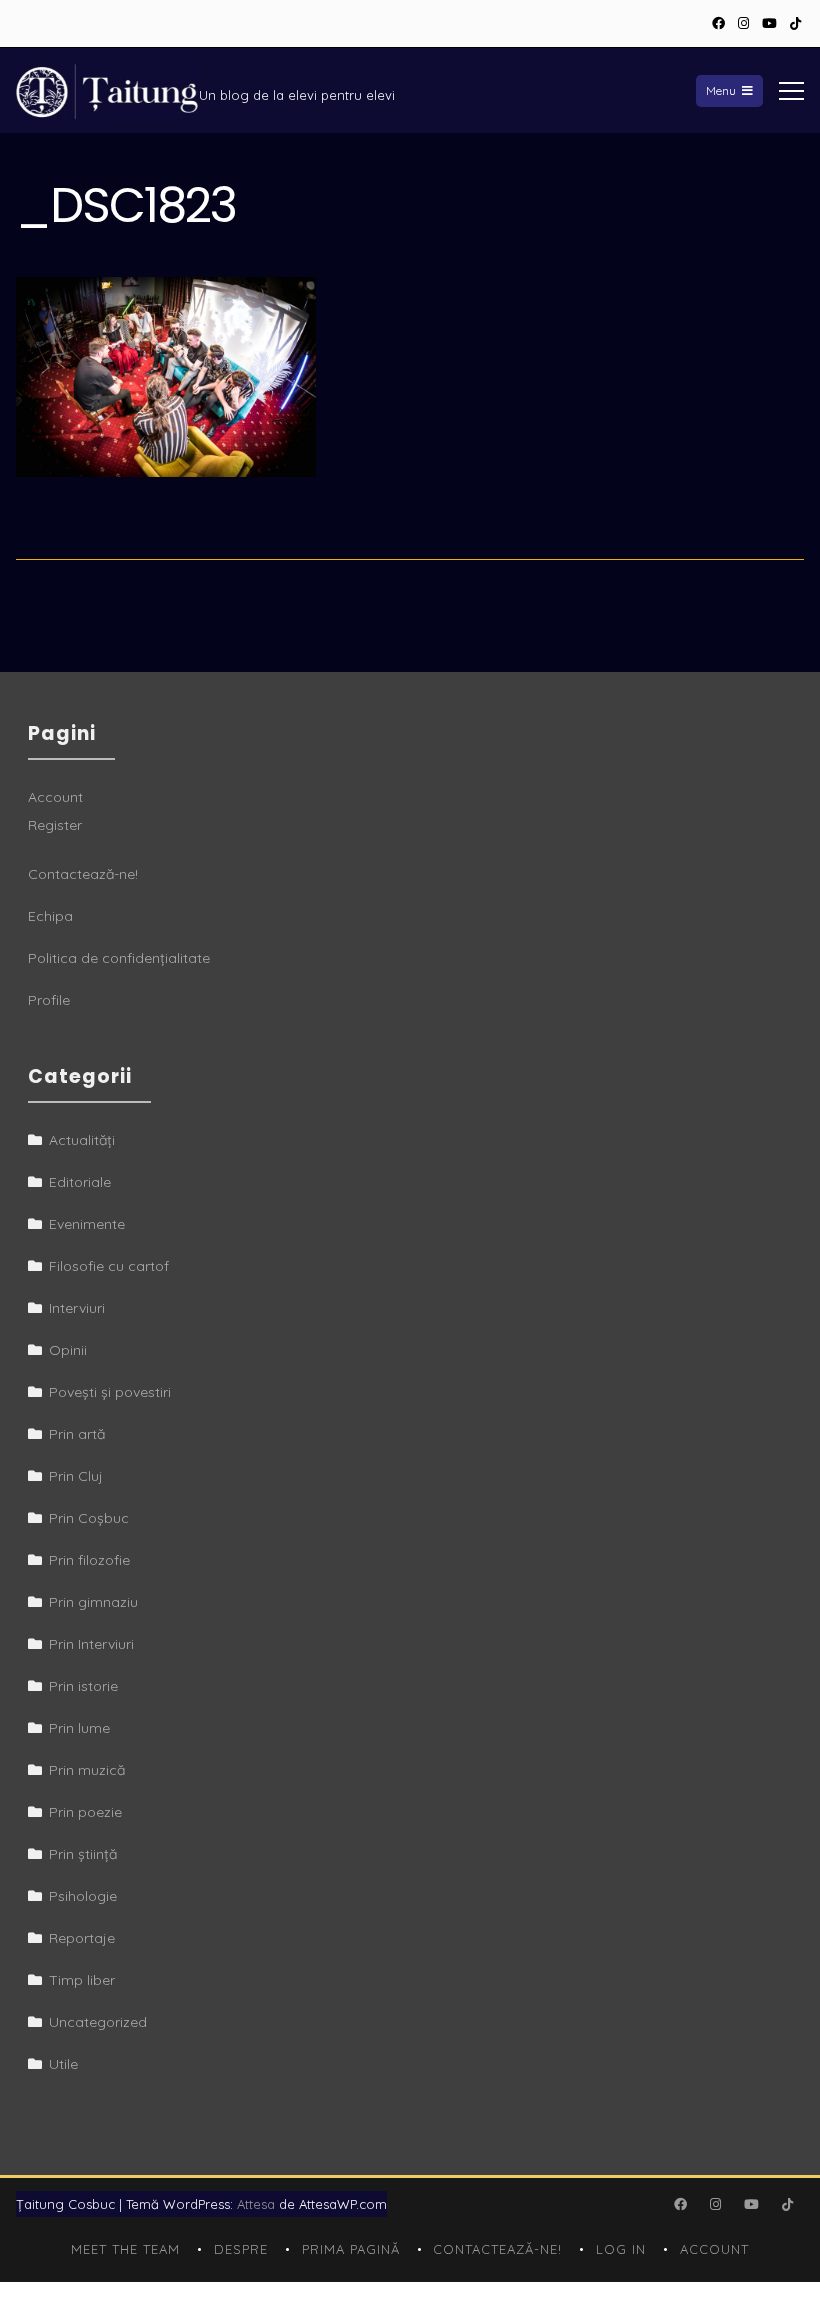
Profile (49, 1000)
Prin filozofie (89, 1560)
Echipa (50, 916)
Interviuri (77, 1308)
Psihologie (83, 1896)
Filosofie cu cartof (109, 1266)
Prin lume (79, 1728)
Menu (721, 90)
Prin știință (83, 1854)
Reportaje (82, 1938)
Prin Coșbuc (89, 1518)
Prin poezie (85, 1812)
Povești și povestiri (110, 1392)
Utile (63, 2064)
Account (55, 797)
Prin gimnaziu (93, 1602)
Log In (621, 2249)
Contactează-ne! (83, 874)
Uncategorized (98, 2022)
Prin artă (77, 1434)
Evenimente (87, 1224)
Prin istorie (83, 1686)
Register (55, 825)
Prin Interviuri (91, 1644)
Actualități (82, 1140)
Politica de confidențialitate (119, 958)
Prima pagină (351, 2249)
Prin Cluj (76, 1476)
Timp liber (82, 1980)
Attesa (256, 2204)
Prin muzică (87, 1770)
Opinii (68, 1350)
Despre (241, 2249)
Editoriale (80, 1182)
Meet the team (125, 2249)
